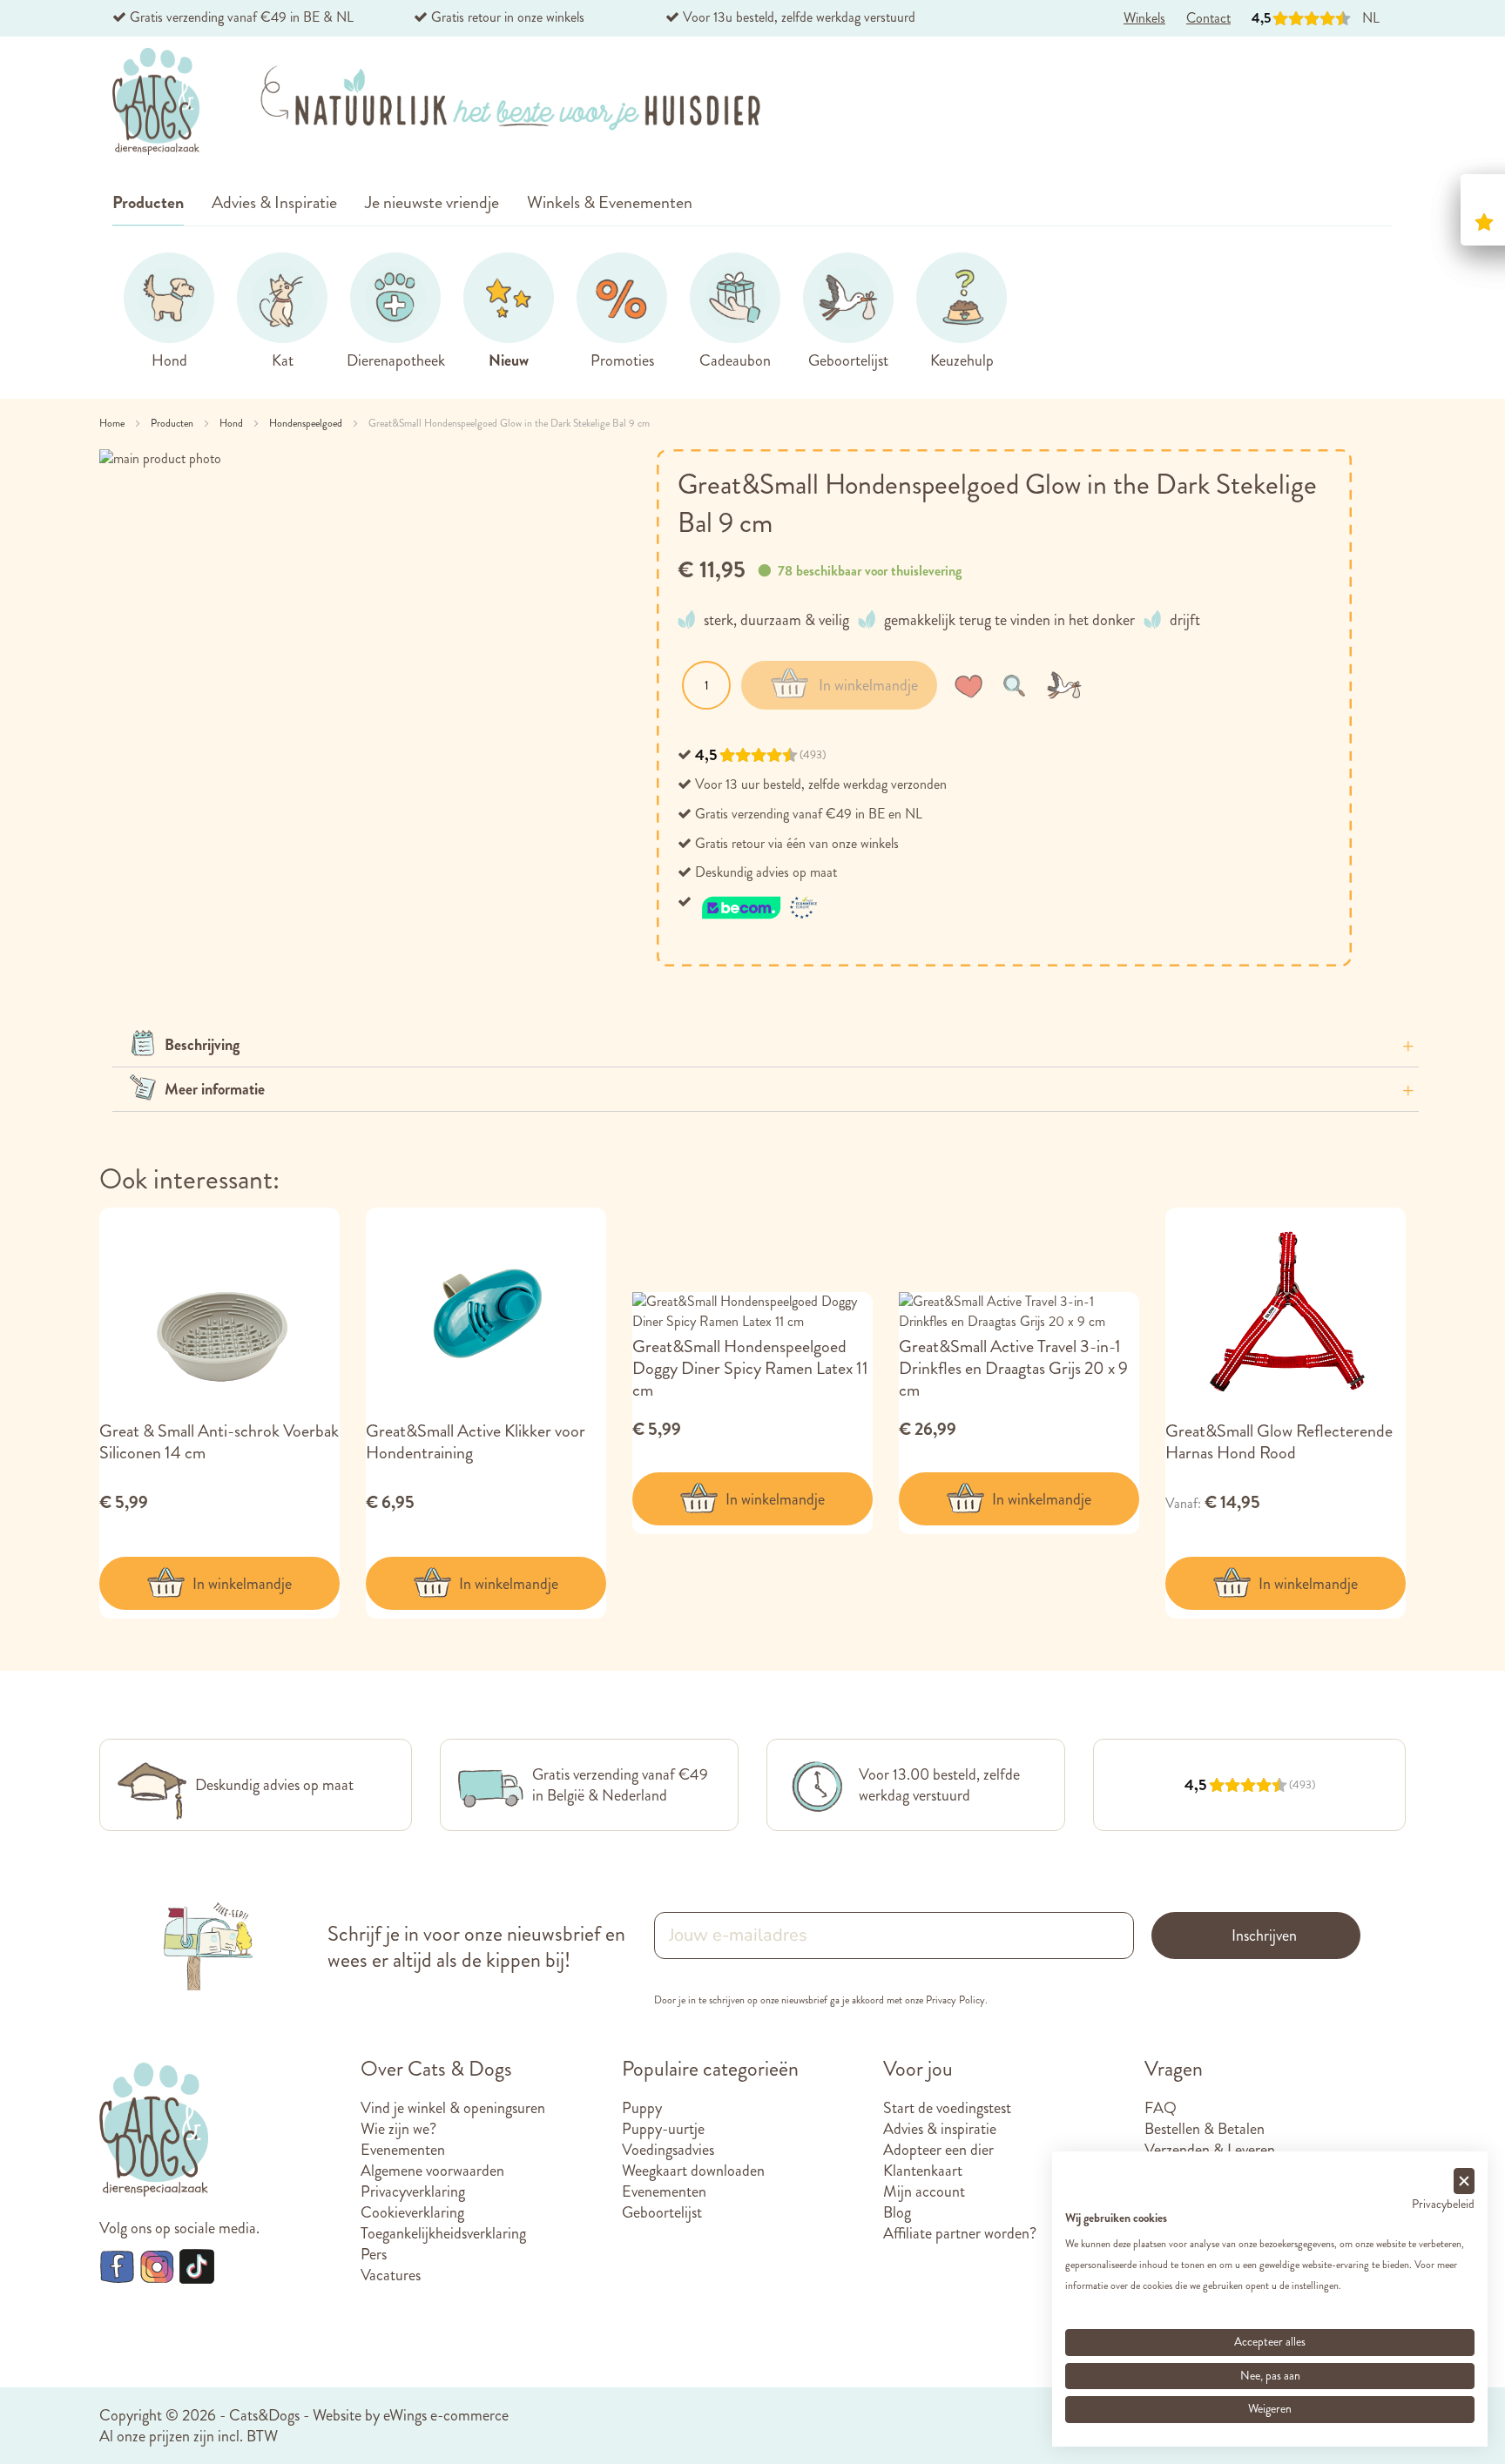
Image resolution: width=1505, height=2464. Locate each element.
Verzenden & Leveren (1210, 2150)
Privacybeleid (1443, 2204)
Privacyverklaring (413, 2191)
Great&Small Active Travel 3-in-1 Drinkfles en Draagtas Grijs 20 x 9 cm (1013, 1368)
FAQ (1161, 2108)
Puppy (642, 2108)
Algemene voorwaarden (432, 2171)
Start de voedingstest (947, 2108)
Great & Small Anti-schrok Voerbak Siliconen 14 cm (219, 1442)
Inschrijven (1264, 1936)
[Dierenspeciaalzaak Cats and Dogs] (156, 102)
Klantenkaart (923, 2171)
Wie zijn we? (398, 2129)
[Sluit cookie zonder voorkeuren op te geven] (1464, 2181)
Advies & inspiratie (940, 2129)
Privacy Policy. (957, 2000)
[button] (972, 685)
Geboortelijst (662, 2212)
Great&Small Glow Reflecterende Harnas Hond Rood (1279, 1442)
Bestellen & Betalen (1205, 2129)
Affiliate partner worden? (960, 2233)
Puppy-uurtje (663, 2129)
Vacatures (391, 2275)
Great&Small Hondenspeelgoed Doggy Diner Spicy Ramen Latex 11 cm (750, 1368)
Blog (897, 2212)
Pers (374, 2254)
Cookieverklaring (412, 2212)
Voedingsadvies (668, 2150)
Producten (173, 423)
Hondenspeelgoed (307, 423)
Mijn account (924, 2191)
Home (113, 423)
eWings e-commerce (446, 2415)
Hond (233, 423)
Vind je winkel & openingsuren (453, 2108)
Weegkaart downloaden (693, 2171)
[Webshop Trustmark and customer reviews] (760, 902)
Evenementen (403, 2150)
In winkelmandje (242, 1584)
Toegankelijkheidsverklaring (443, 2233)
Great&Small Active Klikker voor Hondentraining (476, 1442)
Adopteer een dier (938, 2150)
